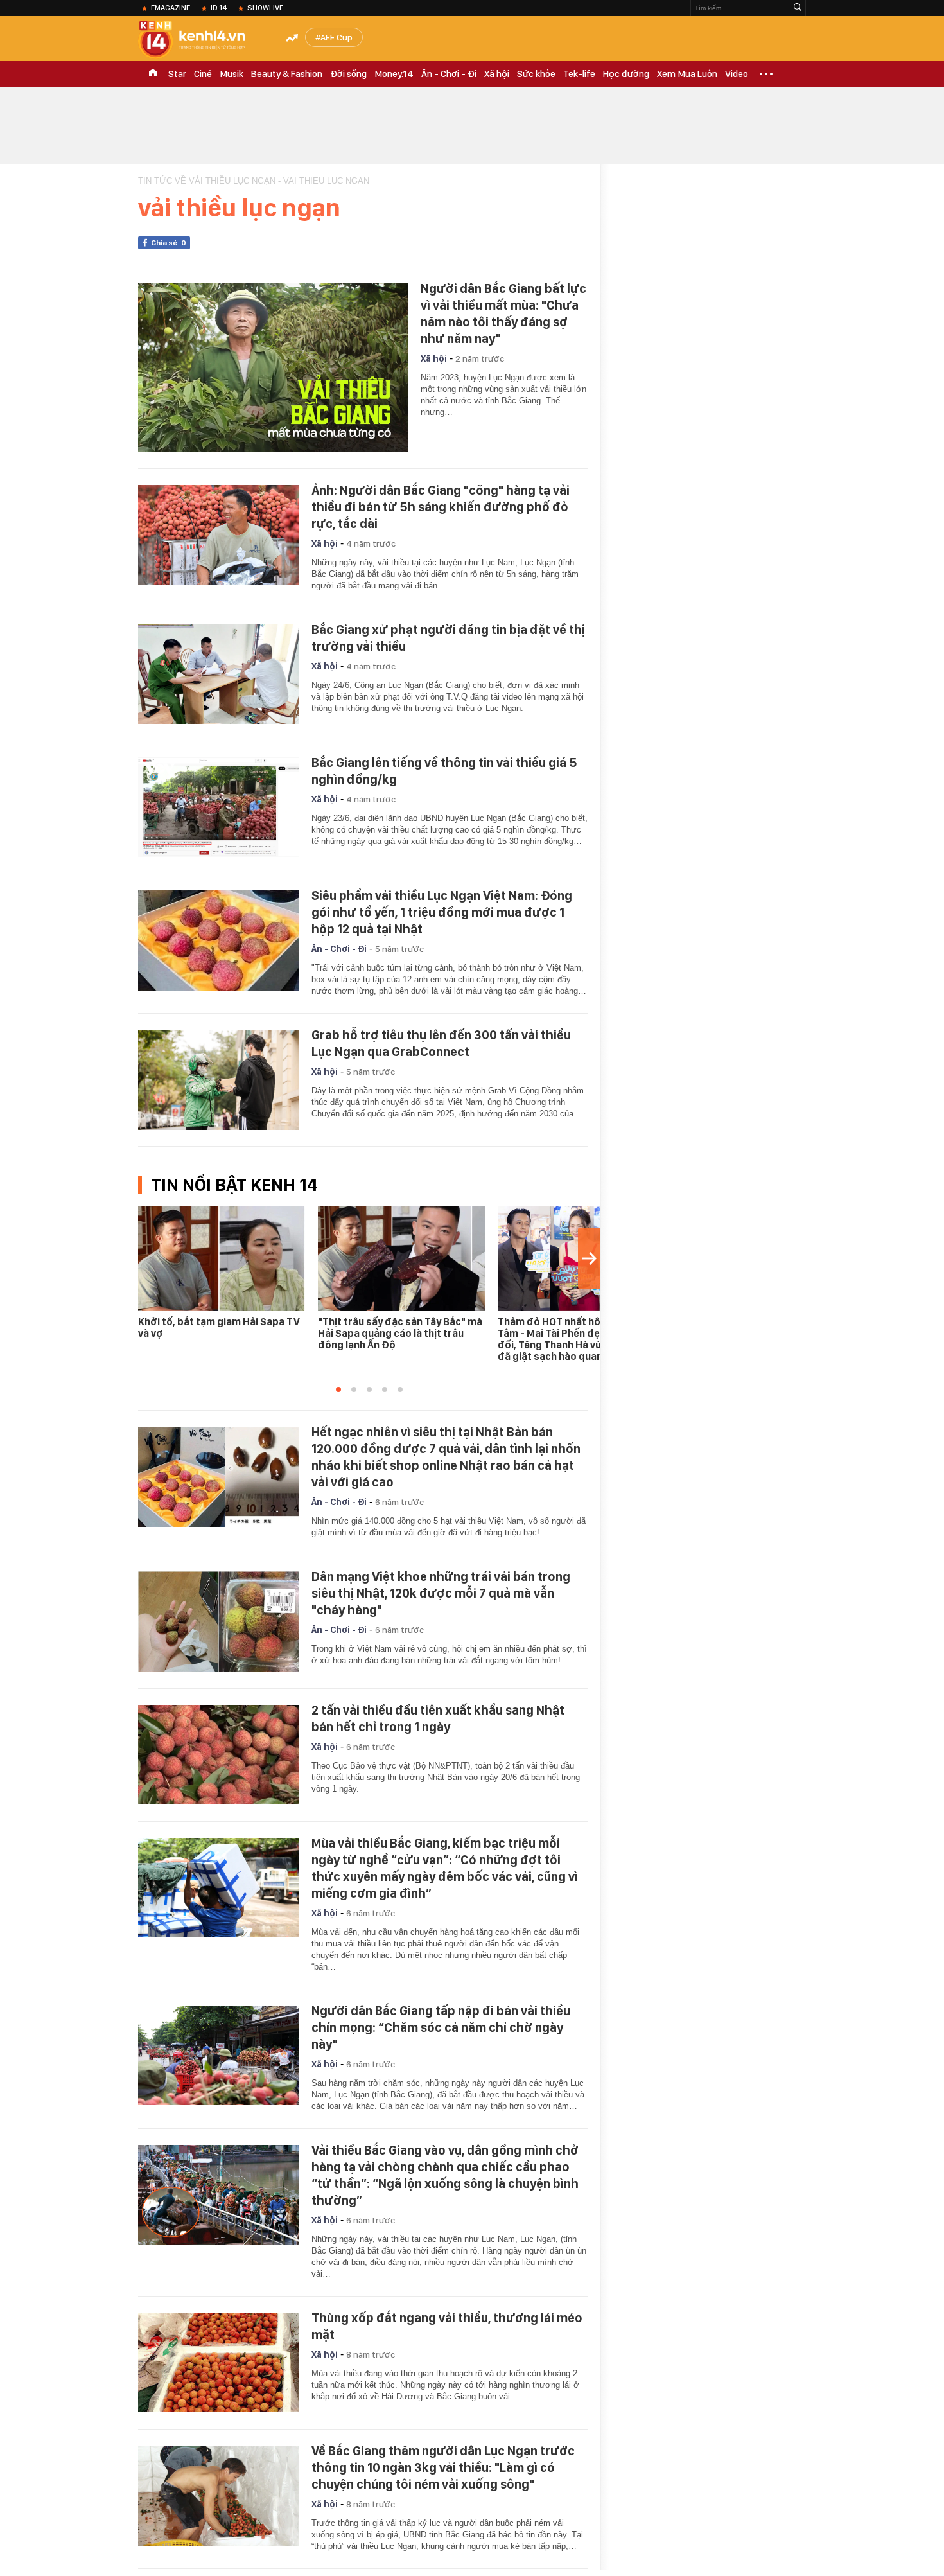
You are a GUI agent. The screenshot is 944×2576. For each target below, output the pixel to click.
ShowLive (265, 8)
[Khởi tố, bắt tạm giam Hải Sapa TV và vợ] (222, 1259)
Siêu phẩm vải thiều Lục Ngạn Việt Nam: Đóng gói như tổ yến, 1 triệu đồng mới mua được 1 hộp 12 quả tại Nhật (442, 912)
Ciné (203, 74)
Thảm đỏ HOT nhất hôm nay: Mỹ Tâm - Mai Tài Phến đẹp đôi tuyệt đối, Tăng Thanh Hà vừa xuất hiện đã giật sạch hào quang (576, 1339)
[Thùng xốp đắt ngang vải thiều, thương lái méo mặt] (218, 2363)
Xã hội (497, 74)
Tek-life (579, 74)
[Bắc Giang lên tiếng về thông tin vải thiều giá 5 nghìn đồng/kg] (218, 807)
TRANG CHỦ (153, 74)
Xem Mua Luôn (687, 74)
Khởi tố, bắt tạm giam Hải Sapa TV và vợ (219, 1328)
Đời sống (348, 74)
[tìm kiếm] (798, 8)
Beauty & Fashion (287, 74)
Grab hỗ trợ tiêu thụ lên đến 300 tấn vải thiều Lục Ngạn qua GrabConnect (441, 1043)
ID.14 (219, 8)
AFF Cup (337, 37)
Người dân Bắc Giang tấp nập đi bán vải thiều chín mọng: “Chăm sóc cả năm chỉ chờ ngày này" (441, 2027)
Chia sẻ (169, 243)
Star (177, 74)
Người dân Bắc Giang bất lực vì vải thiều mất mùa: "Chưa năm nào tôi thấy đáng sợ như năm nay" (503, 313)
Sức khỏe (536, 74)
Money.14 (394, 74)
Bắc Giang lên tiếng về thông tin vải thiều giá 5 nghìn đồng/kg (444, 771)
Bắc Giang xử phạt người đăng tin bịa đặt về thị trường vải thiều (448, 638)
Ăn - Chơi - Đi (449, 74)
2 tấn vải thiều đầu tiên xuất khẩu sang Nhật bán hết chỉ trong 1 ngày (438, 1718)
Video (737, 74)
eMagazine (170, 8)
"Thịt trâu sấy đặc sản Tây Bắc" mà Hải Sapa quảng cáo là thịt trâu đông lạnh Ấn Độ (400, 1333)
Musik (232, 74)
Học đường (626, 74)
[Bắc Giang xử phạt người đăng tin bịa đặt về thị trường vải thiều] (218, 675)
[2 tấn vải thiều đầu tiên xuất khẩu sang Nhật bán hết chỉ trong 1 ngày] (218, 1755)
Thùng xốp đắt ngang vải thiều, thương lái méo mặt (447, 2326)
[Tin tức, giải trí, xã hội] (202, 40)
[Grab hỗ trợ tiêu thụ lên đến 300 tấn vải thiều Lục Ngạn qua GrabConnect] (218, 1080)
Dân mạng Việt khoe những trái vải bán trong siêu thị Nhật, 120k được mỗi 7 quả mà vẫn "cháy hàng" (441, 1593)
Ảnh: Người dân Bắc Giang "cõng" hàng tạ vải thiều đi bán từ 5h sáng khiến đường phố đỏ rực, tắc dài (441, 507)
